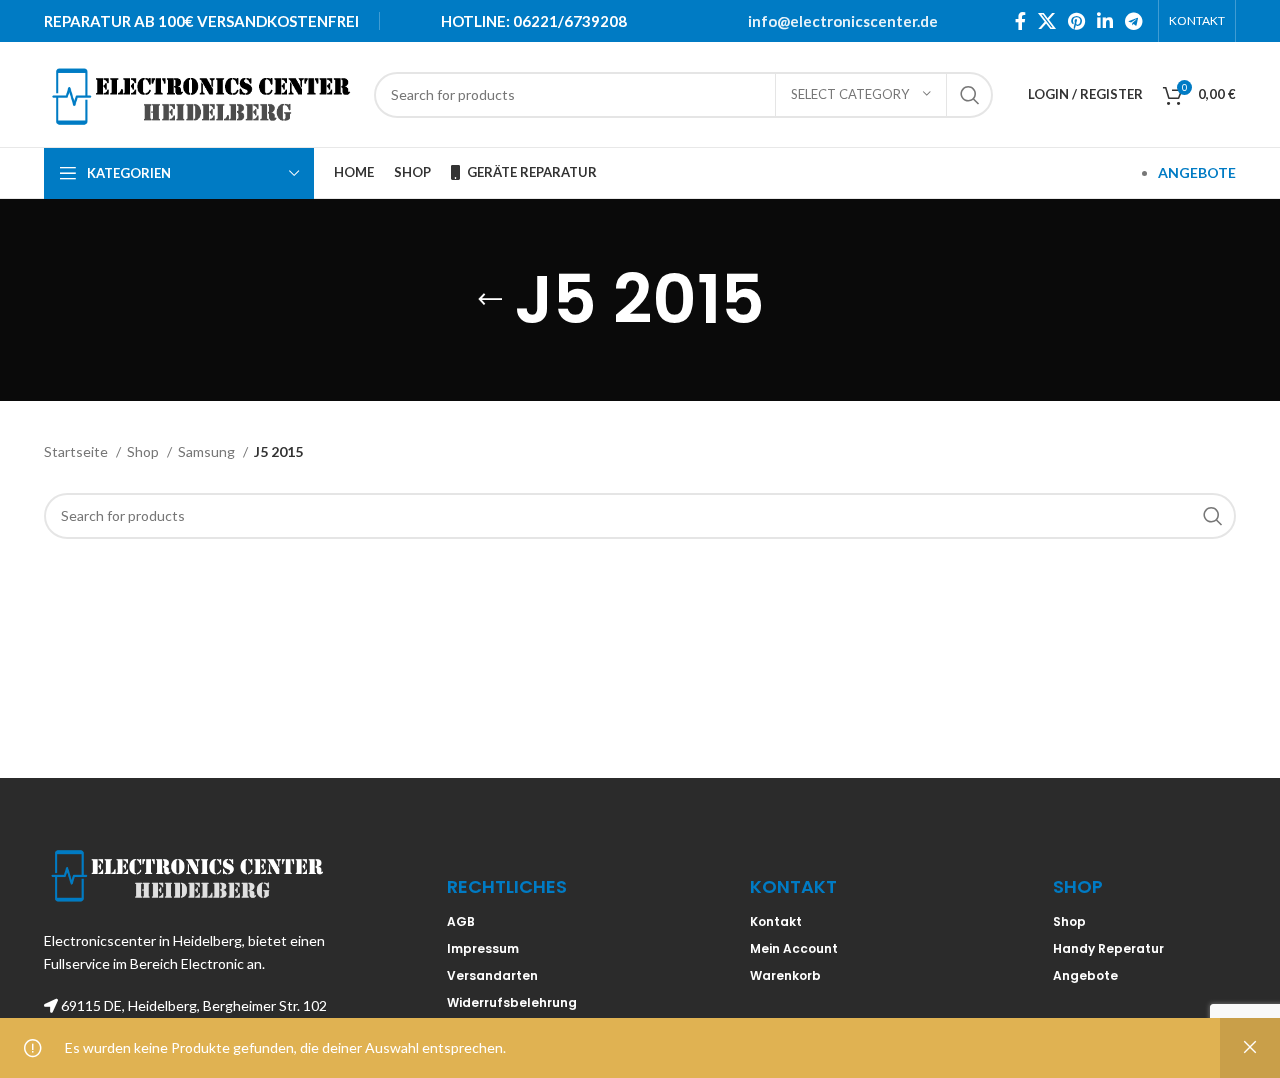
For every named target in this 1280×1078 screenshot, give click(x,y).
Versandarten (492, 975)
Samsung (208, 451)
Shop (144, 451)
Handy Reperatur (1108, 948)
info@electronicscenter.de (843, 21)
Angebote (1085, 975)
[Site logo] (199, 92)
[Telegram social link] (1133, 21)
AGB (461, 921)
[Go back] (490, 300)
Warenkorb (785, 975)
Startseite (77, 451)
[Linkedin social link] (1105, 21)
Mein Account (794, 948)
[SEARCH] (970, 95)
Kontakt (776, 921)
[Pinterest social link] (1076, 21)
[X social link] (1047, 21)
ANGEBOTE (1197, 172)
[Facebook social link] (1020, 21)
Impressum (483, 948)
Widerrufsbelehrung (512, 1002)
